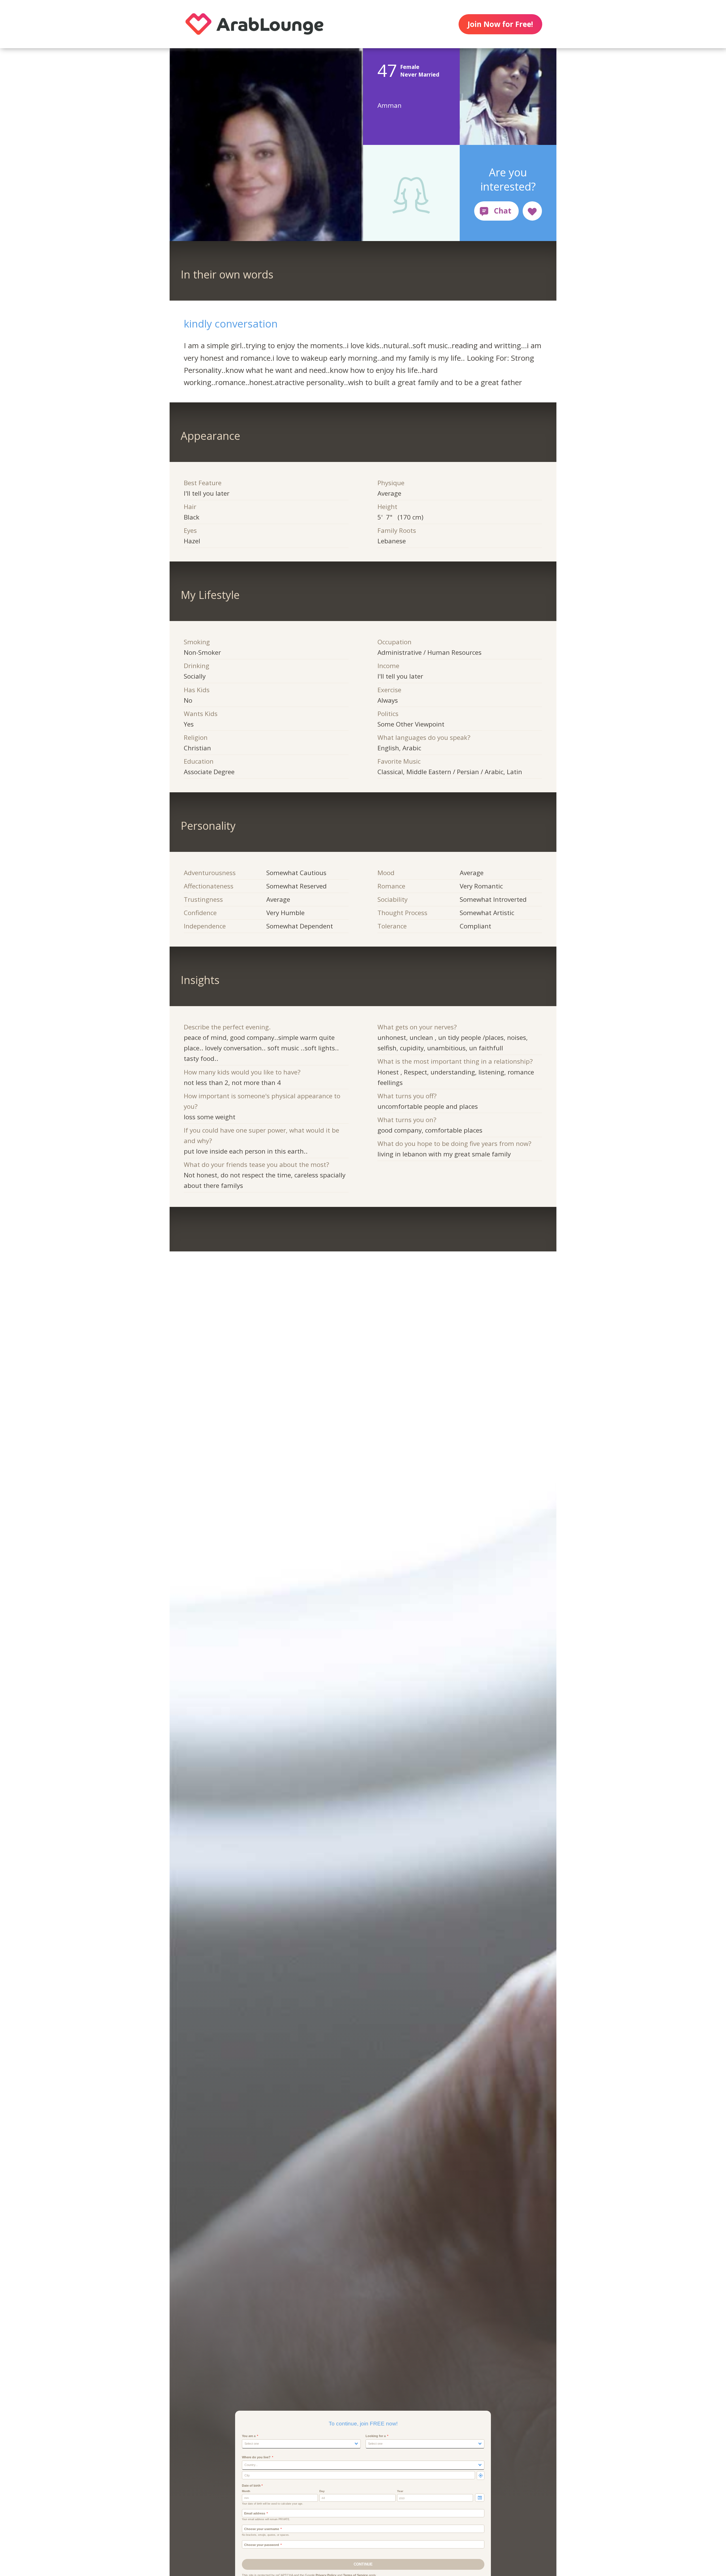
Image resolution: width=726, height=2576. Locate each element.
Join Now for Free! (500, 24)
